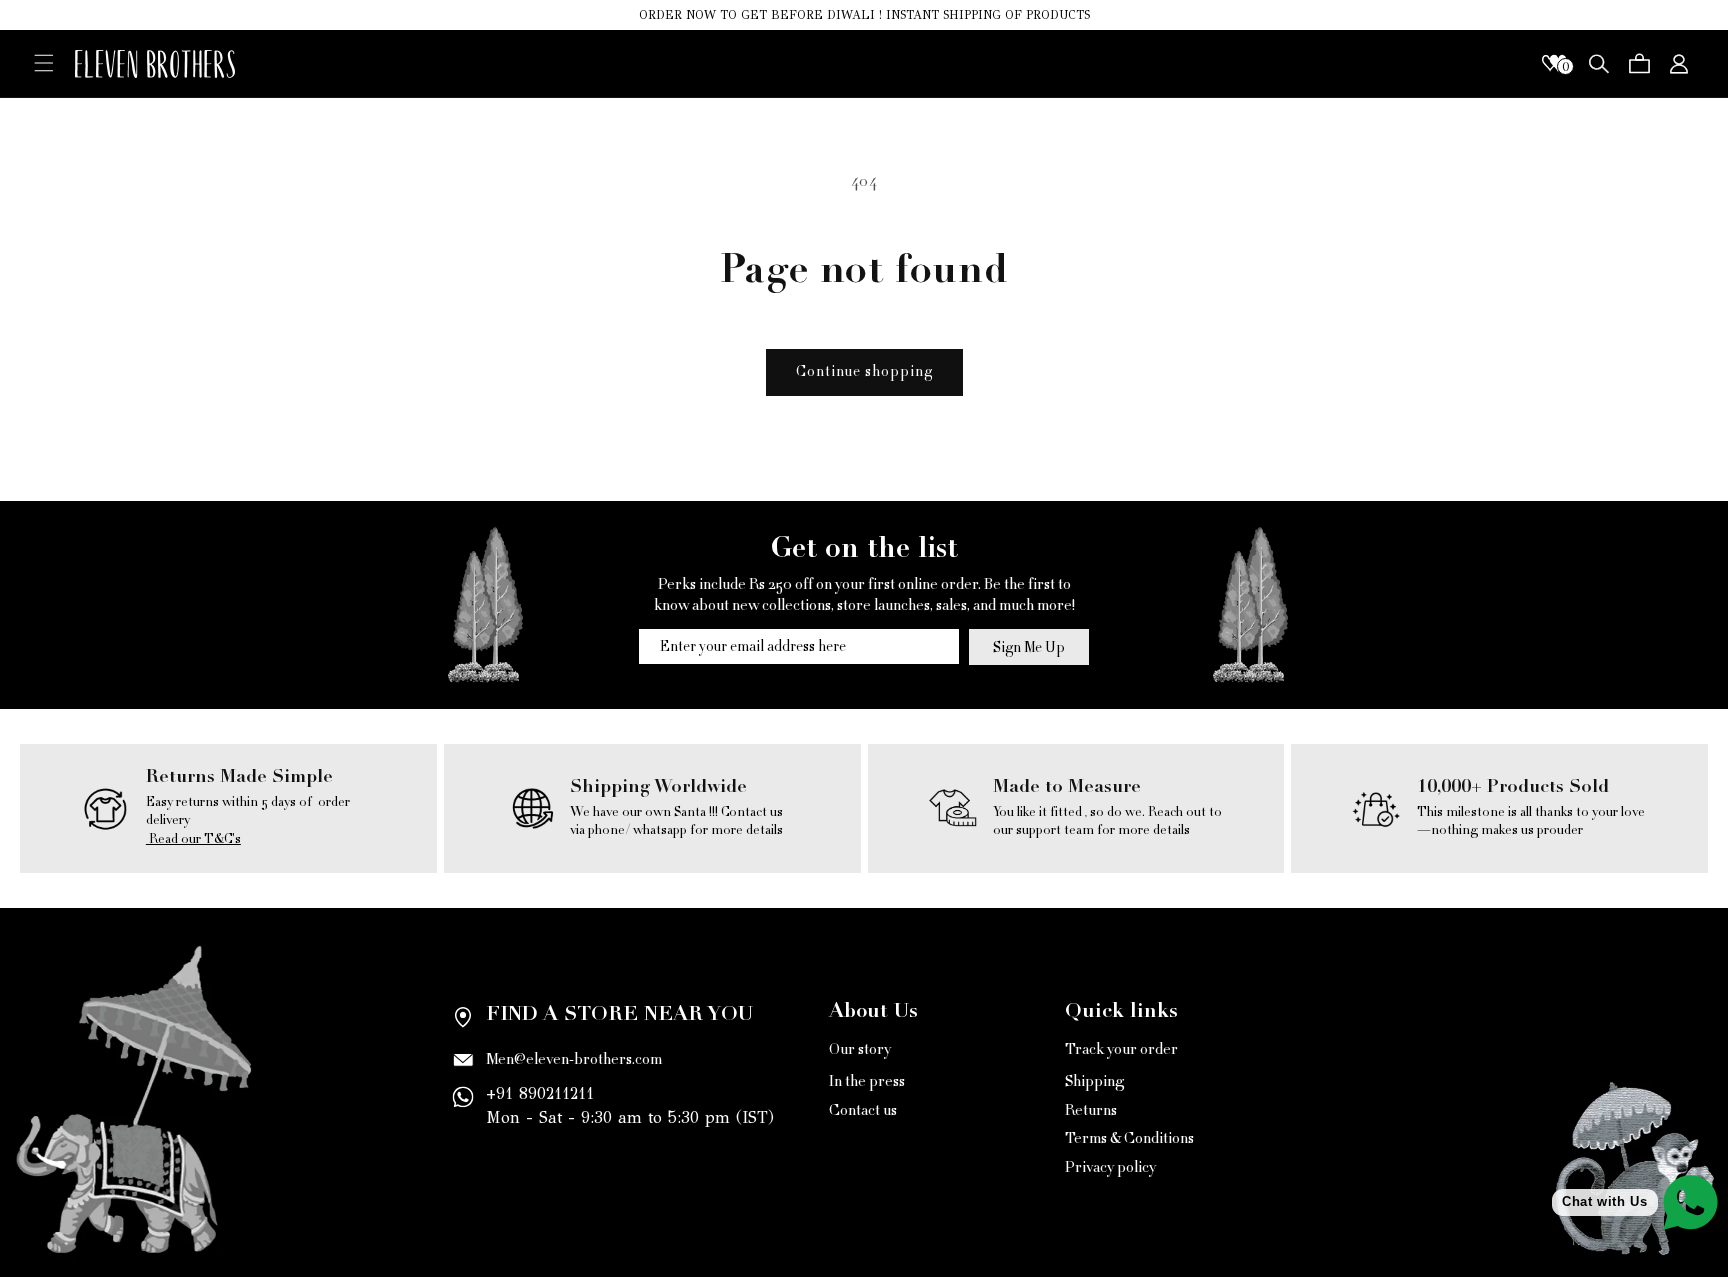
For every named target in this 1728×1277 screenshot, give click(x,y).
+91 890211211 (540, 1093)
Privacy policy (1110, 1167)
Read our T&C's (193, 839)
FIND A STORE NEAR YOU (619, 1016)
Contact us (863, 1110)
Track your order (1121, 1051)
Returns (1091, 1110)
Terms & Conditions (1129, 1138)
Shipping (1094, 1081)
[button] (44, 62)
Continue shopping (864, 371)
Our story (860, 1051)
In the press (867, 1081)
